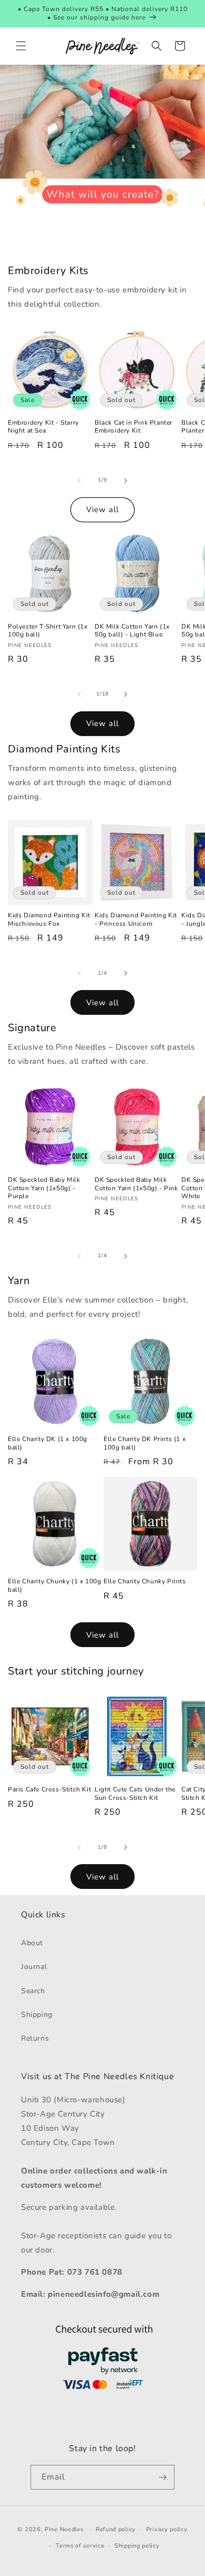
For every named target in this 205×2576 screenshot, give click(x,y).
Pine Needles (64, 2529)
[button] (21, 46)
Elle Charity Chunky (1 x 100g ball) (54, 1586)
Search (33, 1991)
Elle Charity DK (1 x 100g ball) (48, 1443)
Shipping (37, 2015)
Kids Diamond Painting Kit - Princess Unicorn (136, 920)
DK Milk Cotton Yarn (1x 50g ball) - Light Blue (132, 631)
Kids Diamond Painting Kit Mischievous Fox (49, 920)
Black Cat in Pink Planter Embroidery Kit (134, 427)
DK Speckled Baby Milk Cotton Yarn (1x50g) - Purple (44, 1188)
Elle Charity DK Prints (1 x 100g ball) (145, 1443)
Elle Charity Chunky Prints (145, 1581)
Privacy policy (167, 2529)
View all (102, 510)
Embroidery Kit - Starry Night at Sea (43, 427)
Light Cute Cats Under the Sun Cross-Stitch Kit (135, 1794)
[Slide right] (126, 481)
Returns (35, 2038)
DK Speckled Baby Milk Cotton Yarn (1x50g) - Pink (136, 1184)
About (32, 1943)
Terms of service (80, 2546)
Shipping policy (137, 2546)
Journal (34, 1967)
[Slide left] (79, 481)
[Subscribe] (162, 2477)
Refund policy (116, 2529)
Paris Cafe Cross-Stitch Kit (49, 1790)
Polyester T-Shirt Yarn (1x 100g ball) (48, 631)
